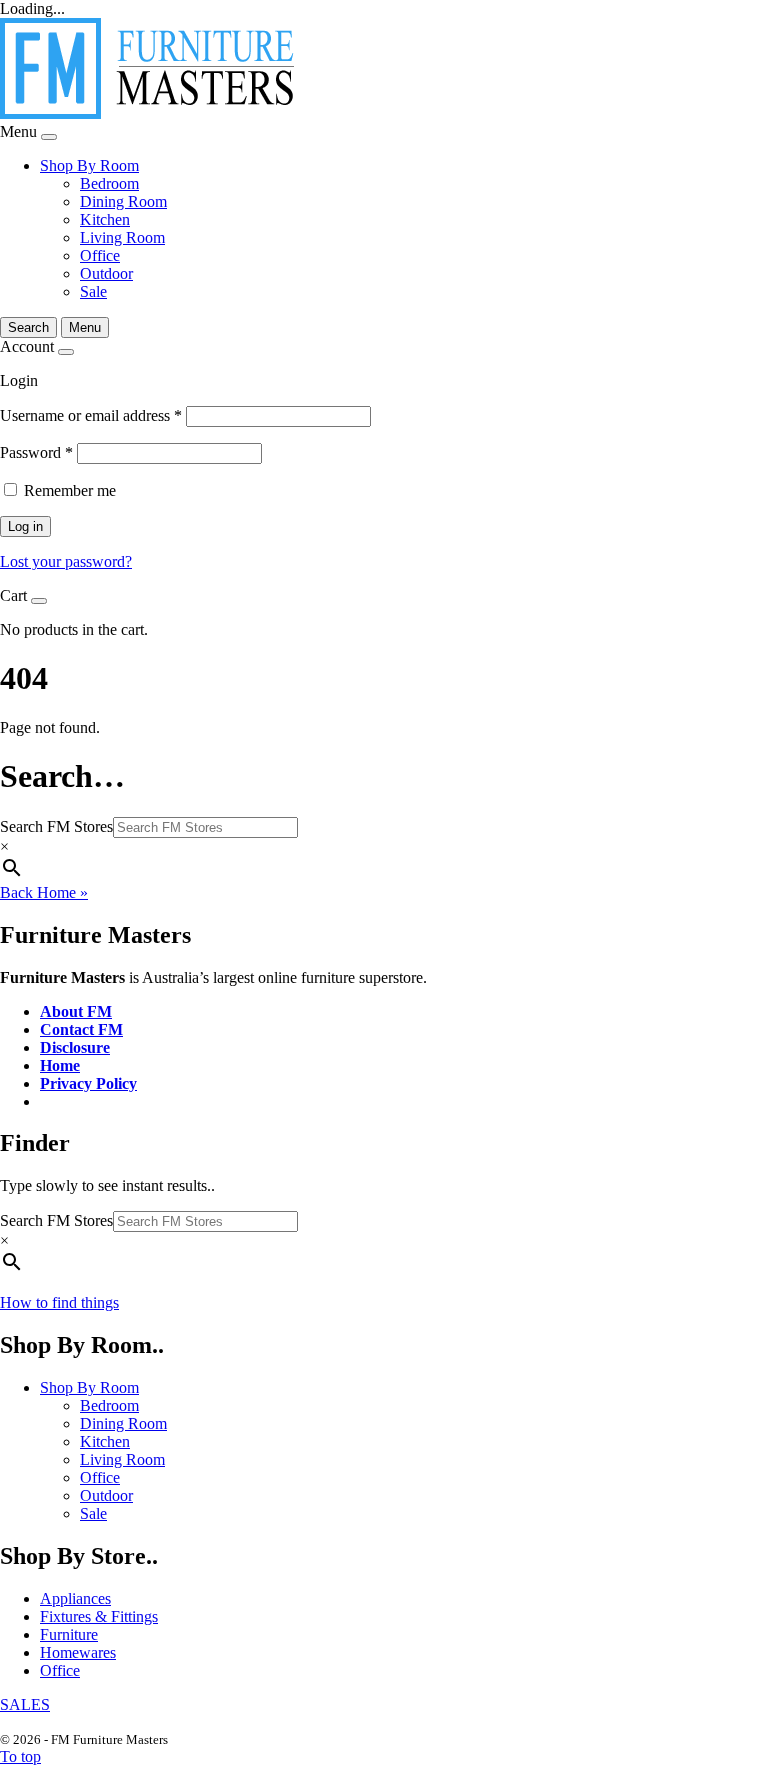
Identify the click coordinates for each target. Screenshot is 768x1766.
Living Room (122, 237)
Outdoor (106, 273)
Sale (93, 291)
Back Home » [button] (44, 892)
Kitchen (105, 219)
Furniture (69, 1634)
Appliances (75, 1598)
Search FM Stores (56, 826)
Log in (25, 526)
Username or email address (91, 415)
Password (36, 452)
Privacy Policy (88, 1083)
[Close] (49, 137)
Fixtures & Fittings (99, 1616)
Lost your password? (66, 561)
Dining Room (123, 201)
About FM (76, 1011)
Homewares (78, 1652)
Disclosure (75, 1047)
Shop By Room (89, 165)
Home (60, 1065)
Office (100, 255)
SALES (25, 1704)
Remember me (70, 490)
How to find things (59, 1302)
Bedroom (109, 183)
